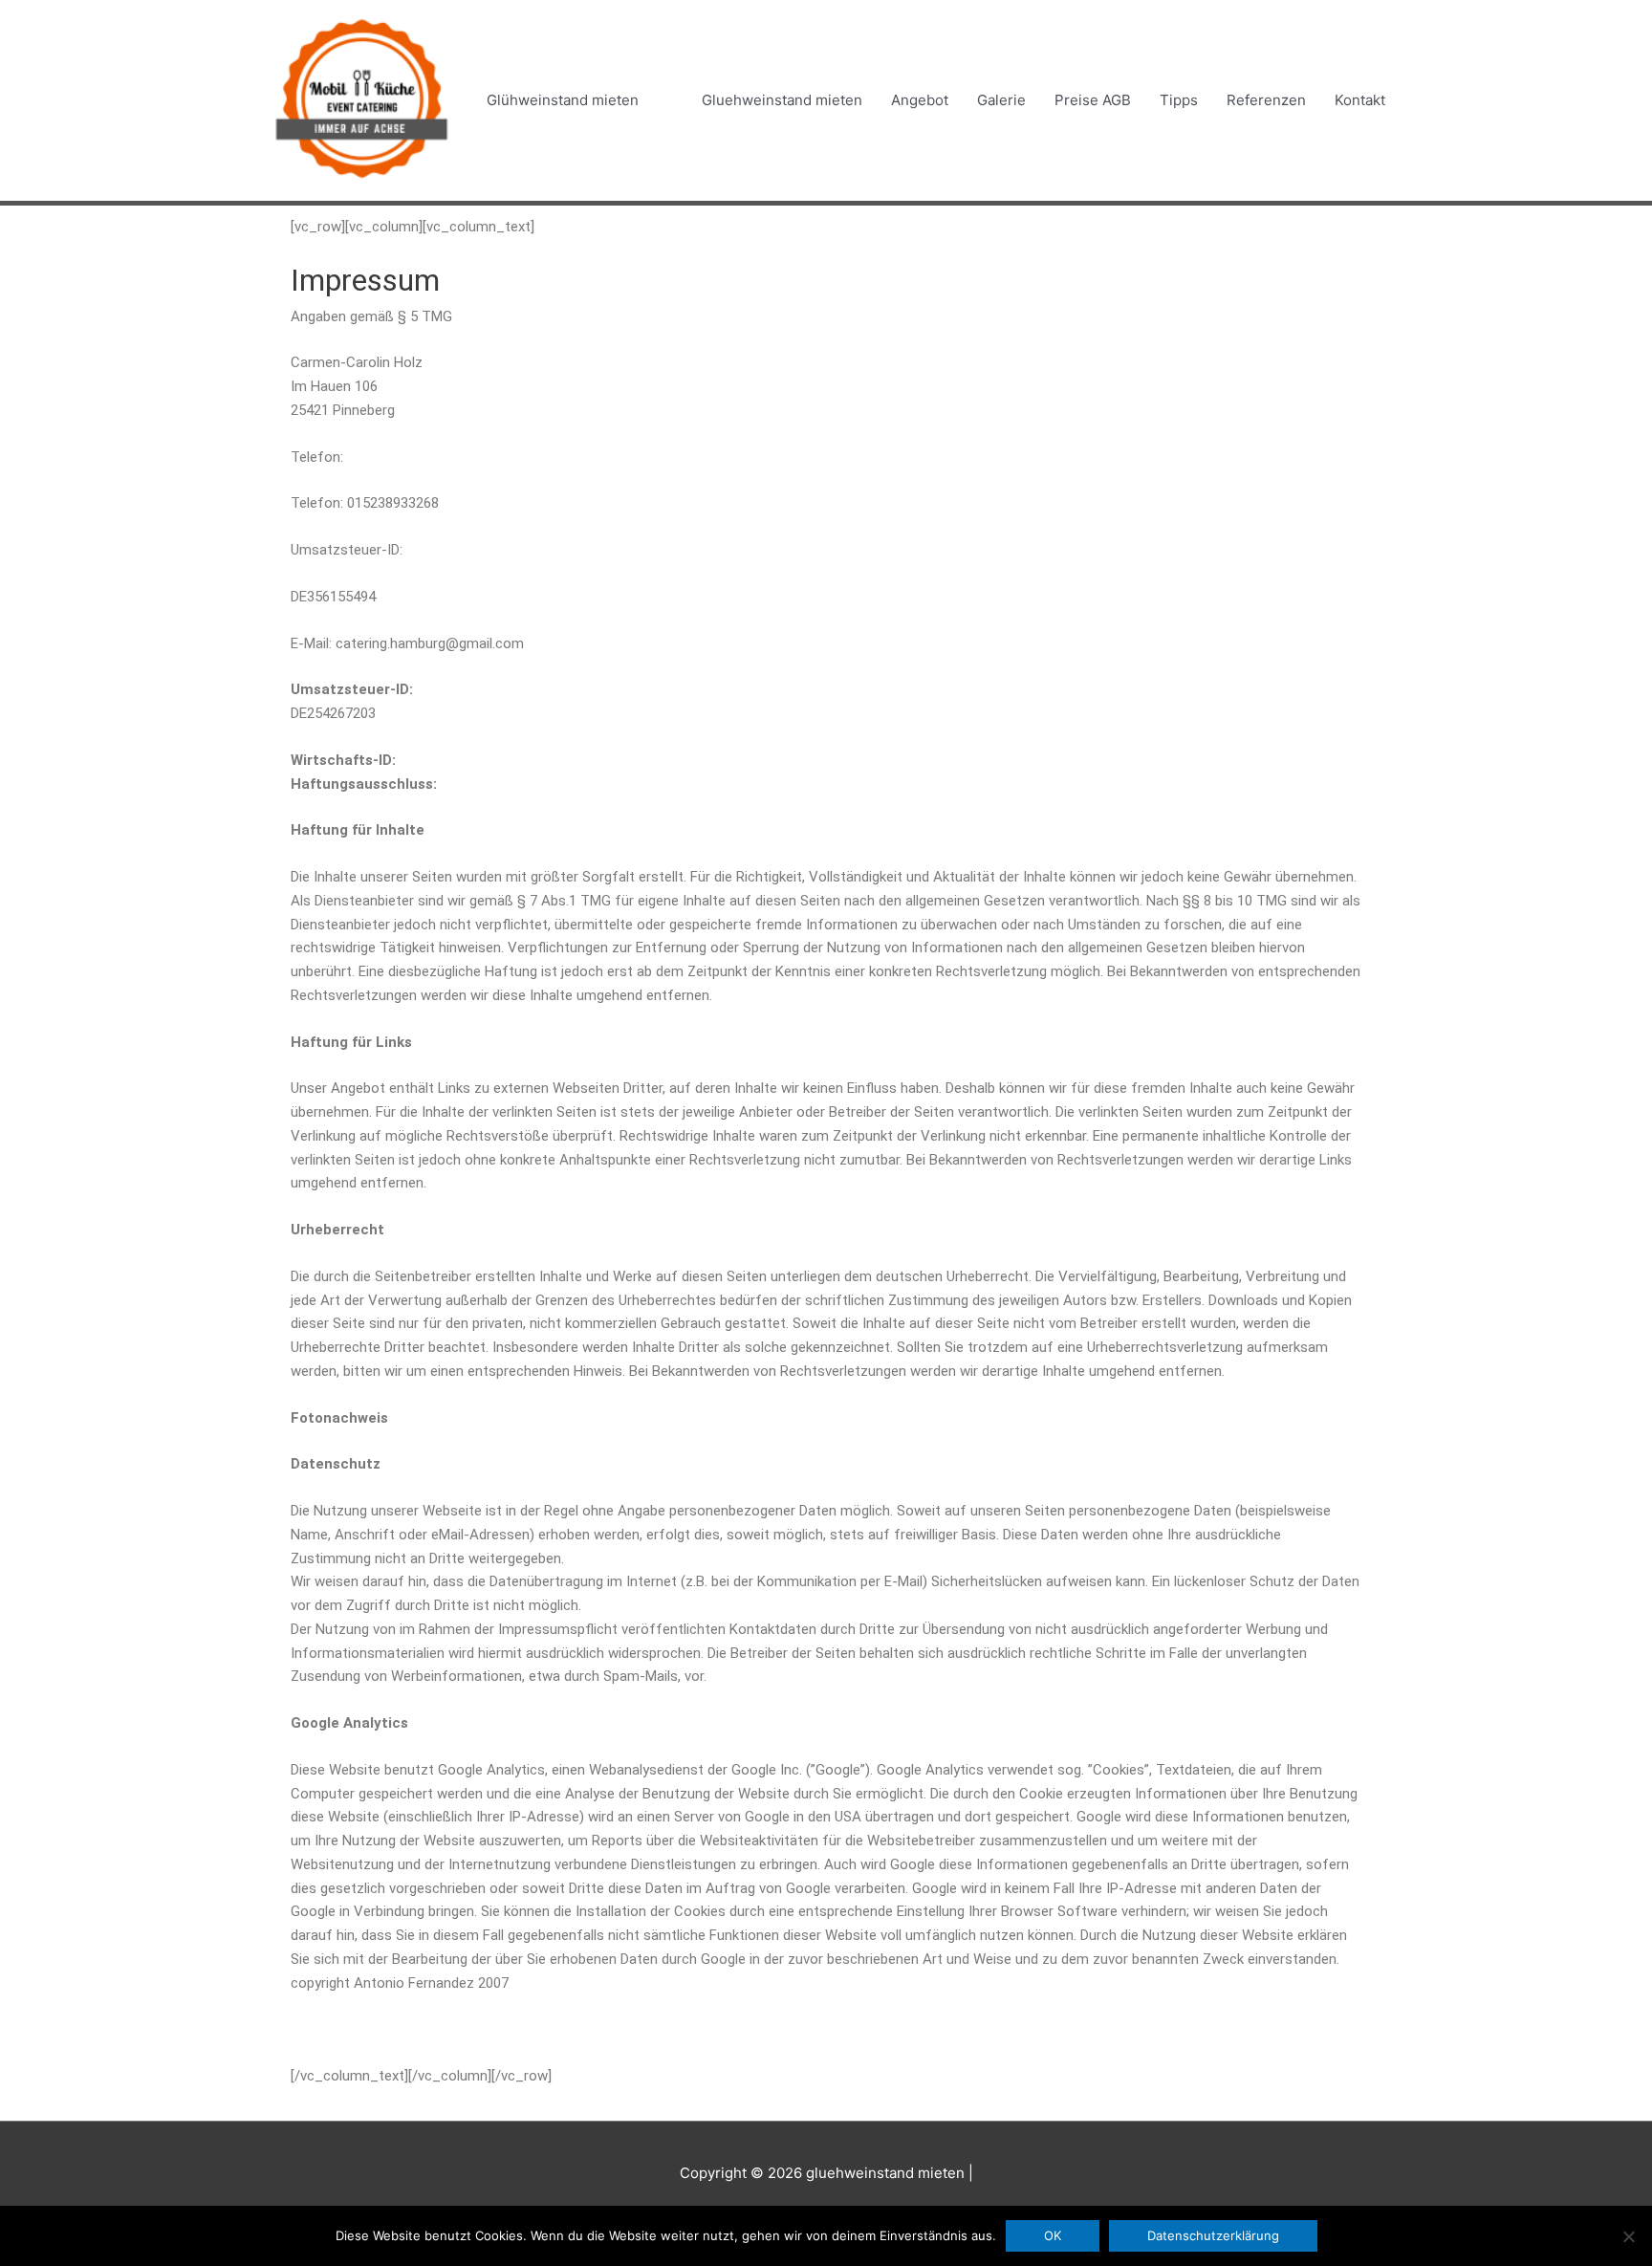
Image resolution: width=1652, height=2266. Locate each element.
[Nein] (1628, 2236)
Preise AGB (1093, 100)
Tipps (1179, 100)
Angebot (920, 100)
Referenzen (1266, 100)
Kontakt (1360, 100)
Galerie (1001, 100)
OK (1053, 2235)
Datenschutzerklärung (1213, 2235)
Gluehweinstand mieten (782, 100)
